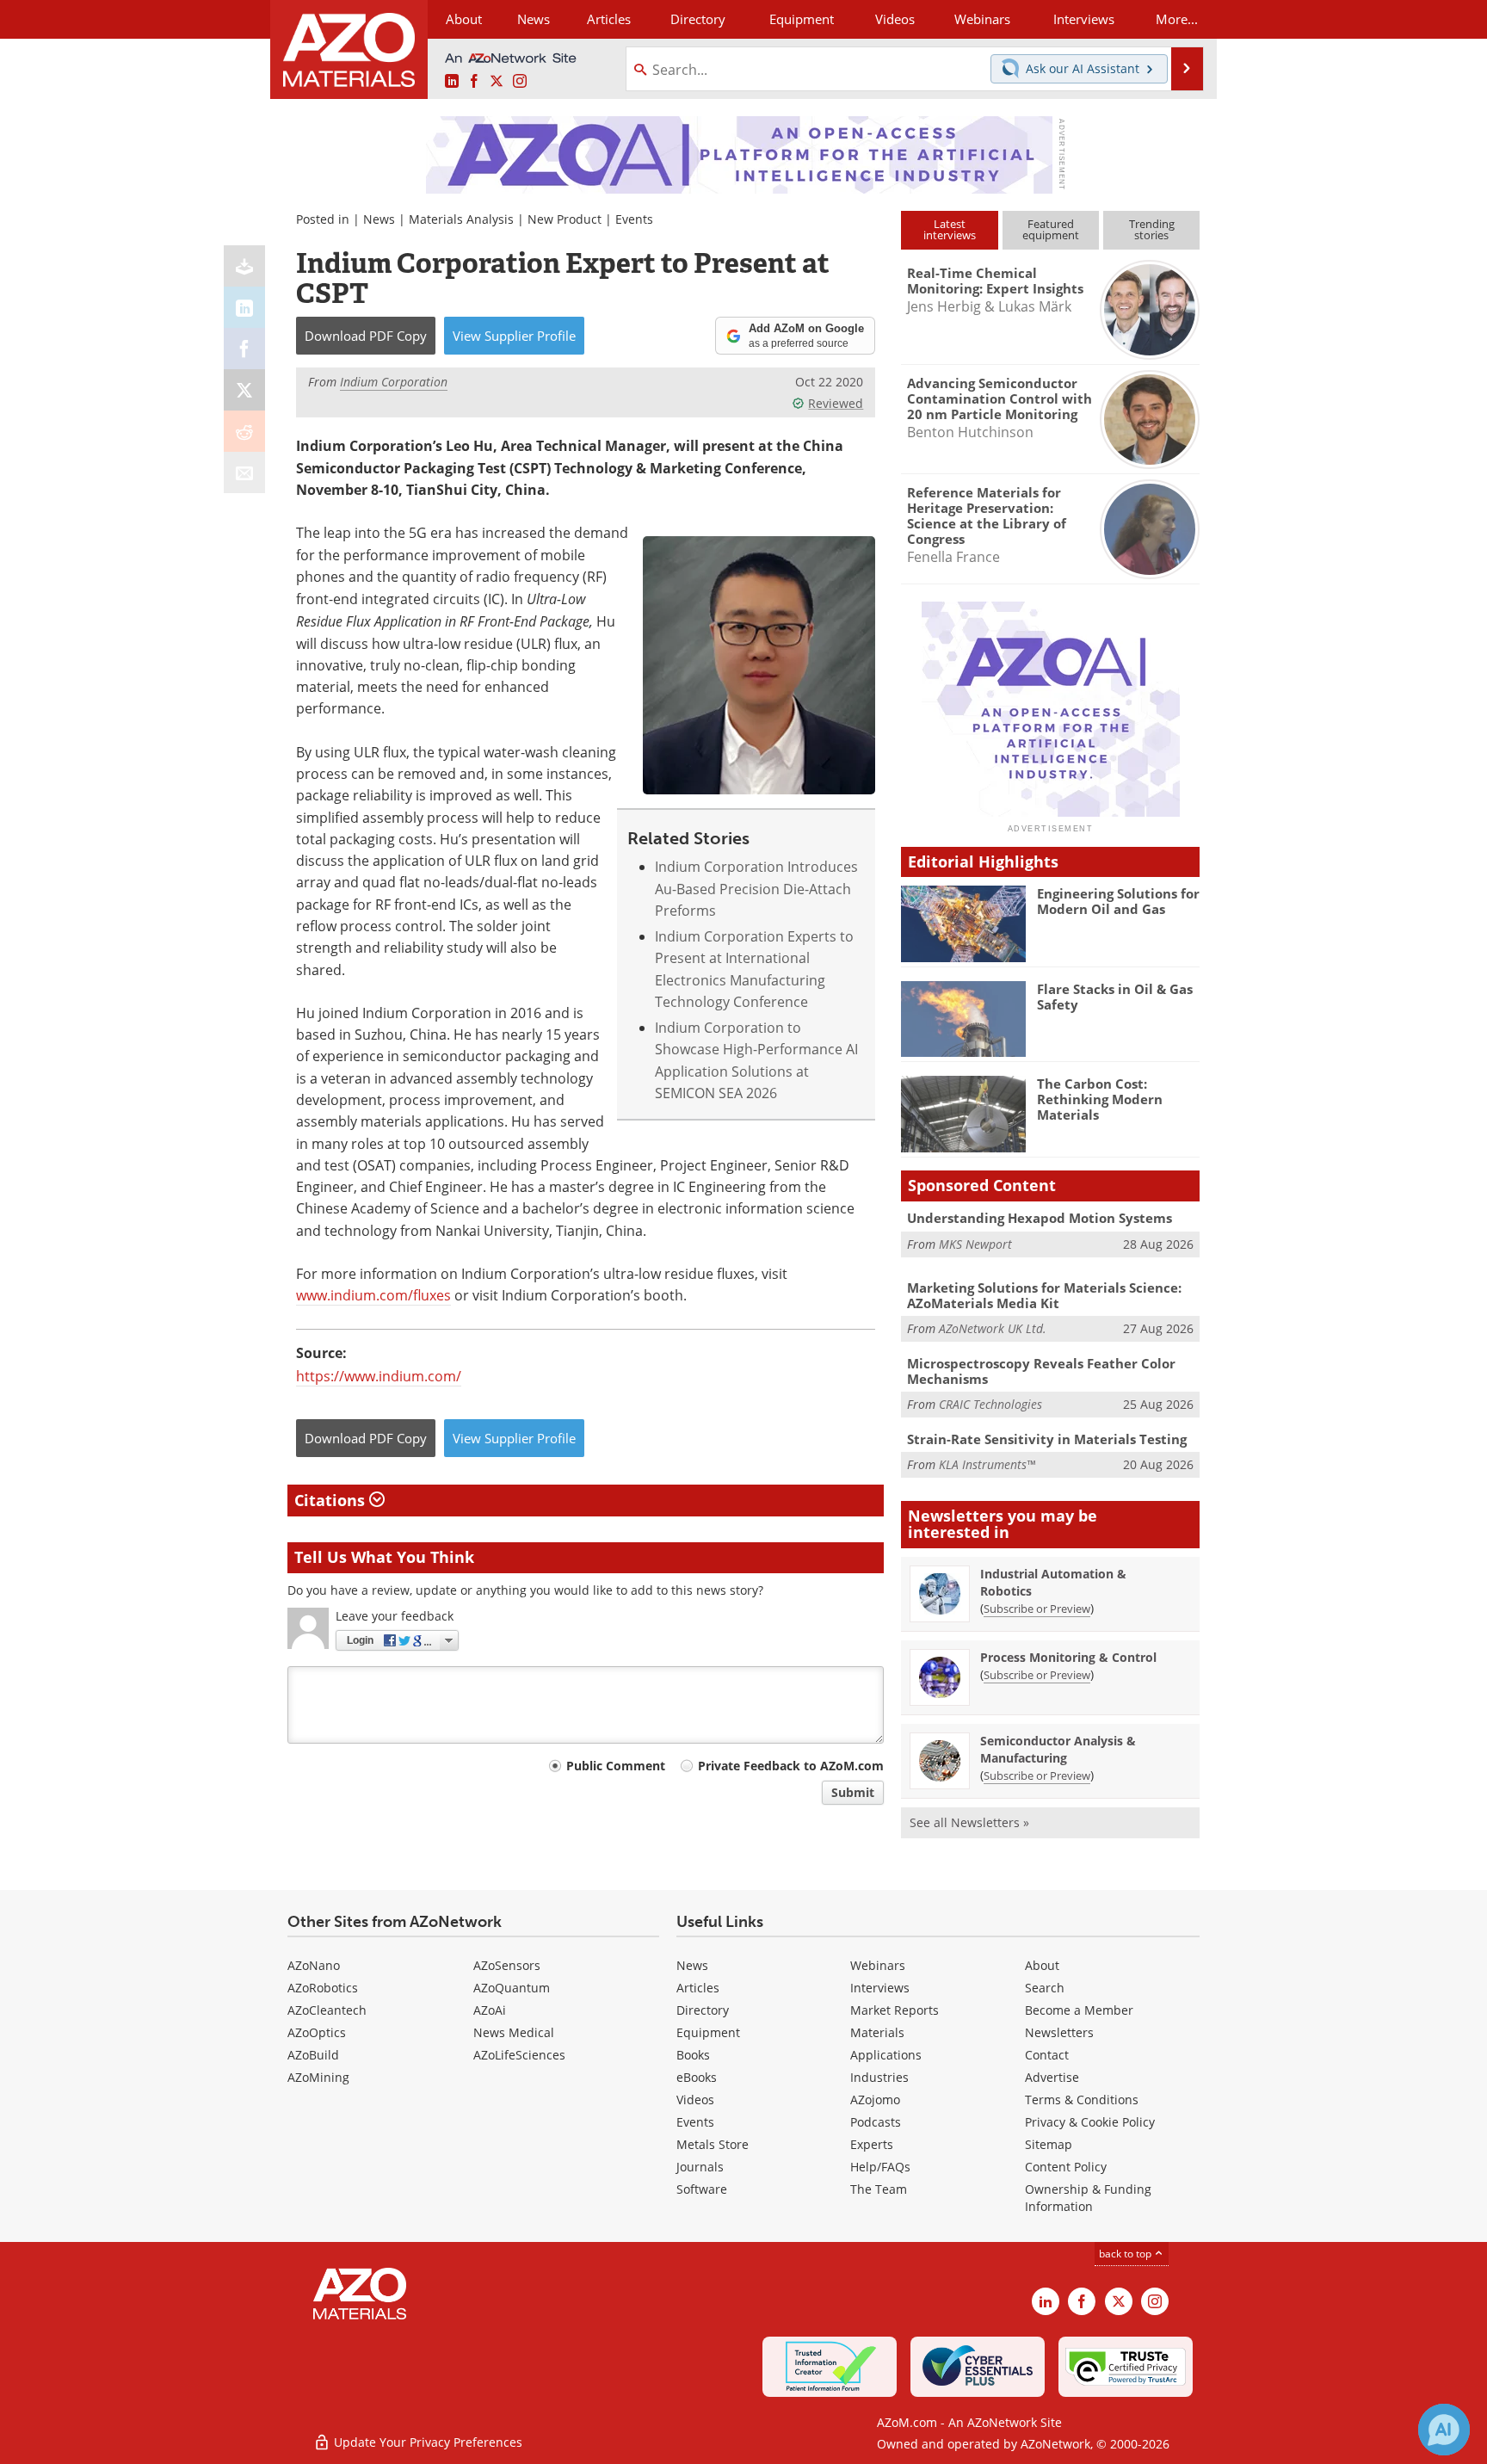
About (1042, 1965)
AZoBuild (313, 2055)
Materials (877, 2032)
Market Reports (895, 2010)
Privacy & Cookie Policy (1090, 2122)
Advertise (1052, 2077)
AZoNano (314, 1965)
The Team (879, 2189)
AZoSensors (507, 1965)
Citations (332, 1500)
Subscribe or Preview (1037, 1609)
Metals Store (713, 2144)
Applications (886, 2055)
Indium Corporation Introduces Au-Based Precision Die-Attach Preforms (756, 889)
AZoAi (490, 2010)
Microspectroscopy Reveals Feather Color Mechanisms (1041, 1371)
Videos (695, 2100)
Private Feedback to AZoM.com (791, 1766)
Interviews (880, 1988)
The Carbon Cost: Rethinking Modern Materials (1100, 1099)
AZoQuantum (512, 1988)
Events (634, 219)
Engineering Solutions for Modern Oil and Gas (1118, 901)
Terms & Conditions (1082, 2100)
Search (1045, 1988)
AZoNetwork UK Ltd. (993, 1328)
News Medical (514, 2032)
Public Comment (616, 1766)
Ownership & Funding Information (1088, 2198)
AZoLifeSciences (519, 2055)
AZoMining (318, 2077)
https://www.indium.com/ (379, 1376)
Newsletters (1059, 2032)
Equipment (708, 2032)
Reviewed (836, 403)
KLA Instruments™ (987, 1464)
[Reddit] (244, 431)
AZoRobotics (323, 1988)
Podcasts (876, 2122)
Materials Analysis (461, 219)
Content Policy (1066, 2167)
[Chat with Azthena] (1444, 2430)
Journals (700, 2167)
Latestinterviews (950, 229)
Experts (872, 2144)
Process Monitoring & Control (1068, 1657)
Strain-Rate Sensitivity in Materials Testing (1047, 1439)
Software (702, 2189)
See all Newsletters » (969, 1822)
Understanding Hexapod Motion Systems (1040, 1218)
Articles (698, 1988)
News (379, 219)
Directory (698, 19)
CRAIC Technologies (990, 1404)
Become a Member (1079, 2010)
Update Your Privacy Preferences (426, 2442)
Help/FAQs (880, 2167)
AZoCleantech (327, 2010)
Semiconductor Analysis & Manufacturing (1058, 1749)
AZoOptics (317, 2032)
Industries (879, 2077)
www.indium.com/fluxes (373, 1295)
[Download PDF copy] (244, 266)
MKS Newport (975, 1244)
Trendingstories (1152, 229)
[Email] (244, 472)
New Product (565, 219)
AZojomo (875, 2100)
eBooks (697, 2077)
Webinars (878, 1965)
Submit (853, 1792)
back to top (1126, 2254)
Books (693, 2055)
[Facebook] (244, 349)
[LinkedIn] (244, 307)
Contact (1047, 2055)
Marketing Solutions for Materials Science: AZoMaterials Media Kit (1044, 1295)
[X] (244, 390)
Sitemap (1049, 2144)
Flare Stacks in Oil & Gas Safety (1115, 997)
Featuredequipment (1051, 229)
